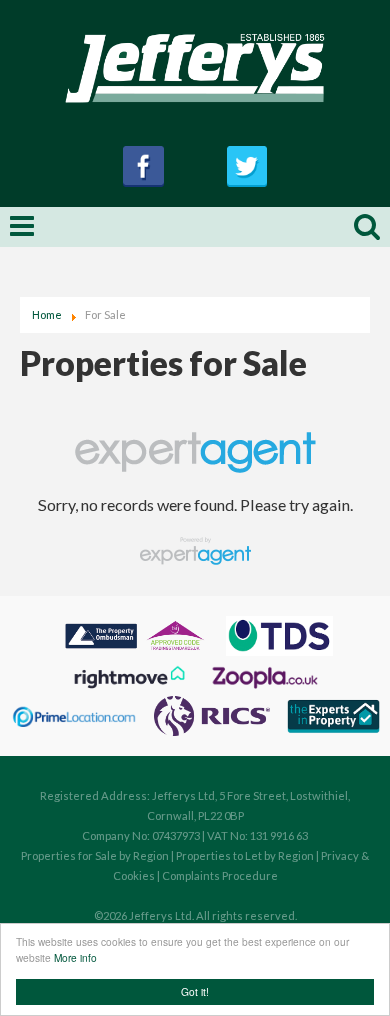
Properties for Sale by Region (95, 855)
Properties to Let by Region (245, 855)
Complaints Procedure (220, 875)
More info (75, 957)
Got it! (195, 991)
